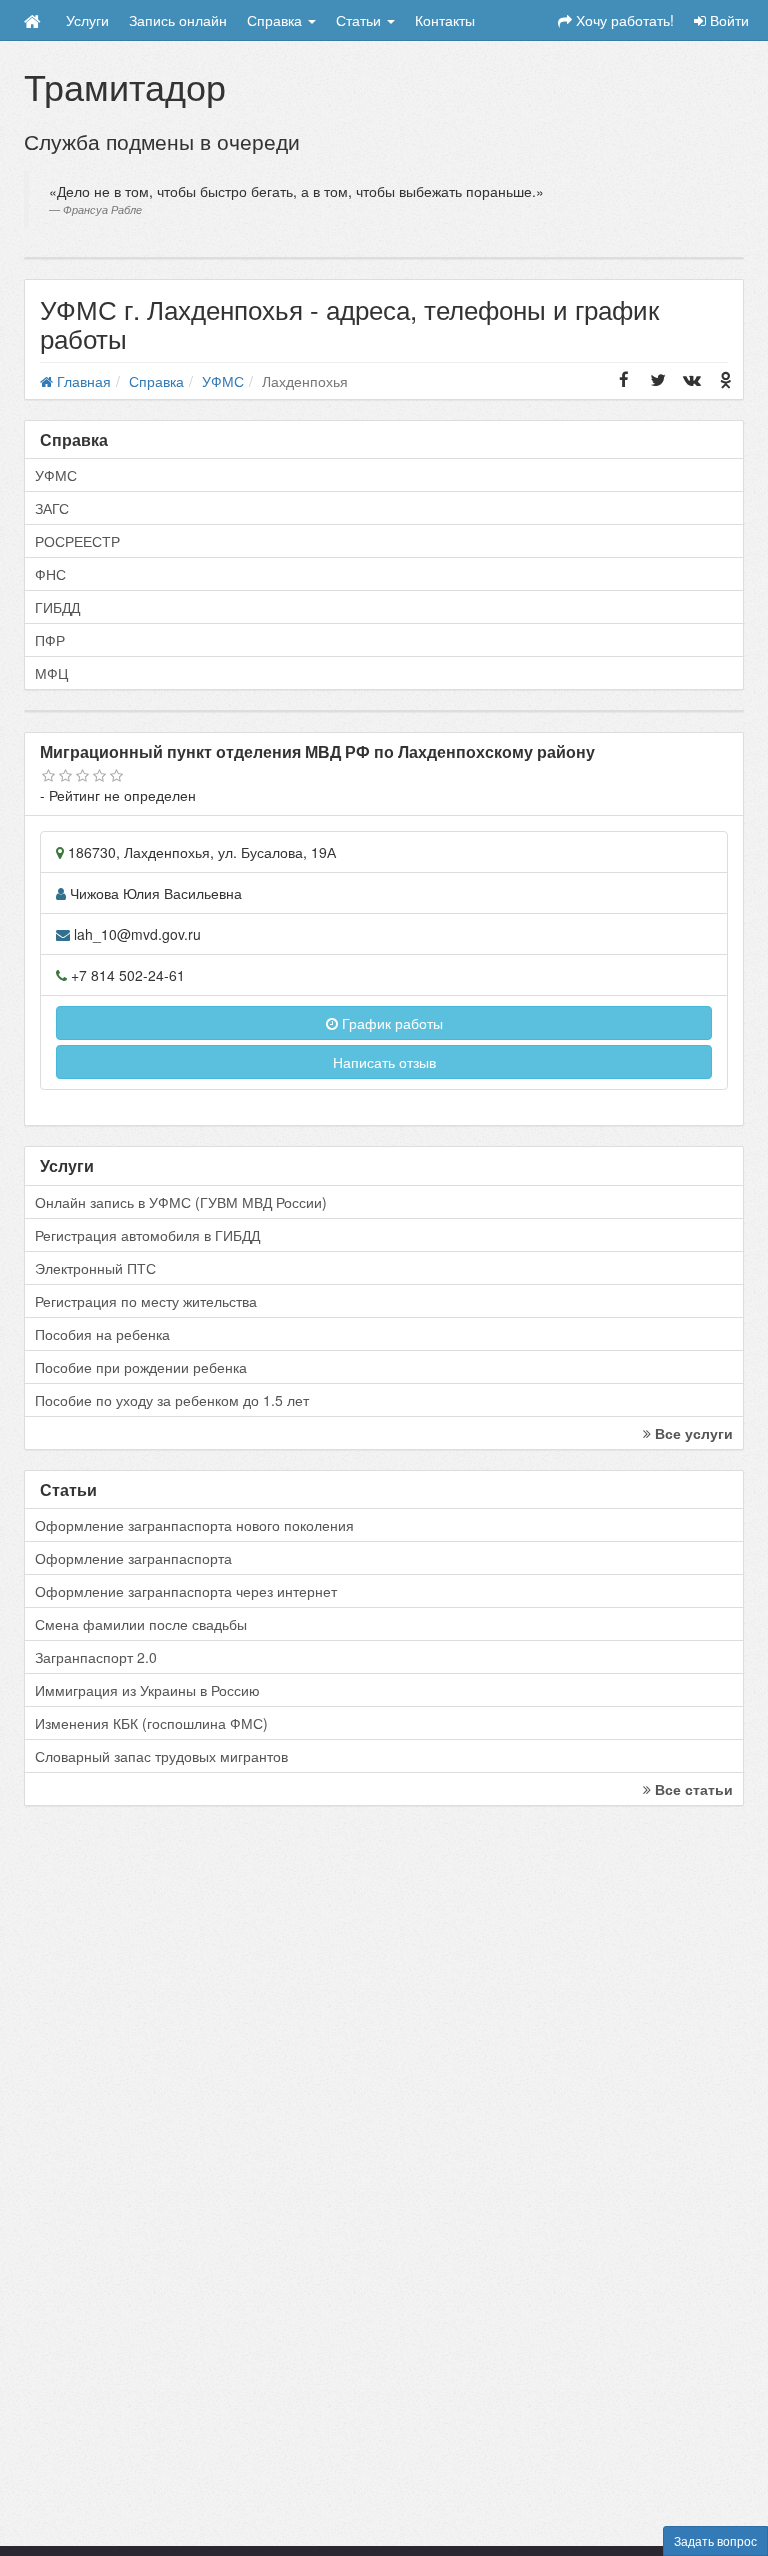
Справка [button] (276, 20)
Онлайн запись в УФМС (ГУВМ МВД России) (181, 1202)
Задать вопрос (715, 2540)
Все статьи (692, 1789)
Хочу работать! (623, 20)
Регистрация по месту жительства (146, 1301)
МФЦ (51, 673)
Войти (727, 20)
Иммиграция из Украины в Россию (147, 1690)
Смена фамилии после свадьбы (141, 1624)
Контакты (445, 20)
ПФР (50, 640)
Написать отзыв (384, 1062)
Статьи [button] (360, 20)
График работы (390, 1023)
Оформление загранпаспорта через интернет (186, 1591)
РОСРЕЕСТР (77, 541)
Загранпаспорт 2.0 (96, 1657)
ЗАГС (52, 508)
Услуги (87, 20)
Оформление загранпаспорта (133, 1558)
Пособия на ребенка (102, 1334)
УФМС (56, 475)
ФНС (50, 574)
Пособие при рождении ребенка (141, 1367)
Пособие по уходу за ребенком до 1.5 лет (172, 1400)
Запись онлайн (178, 20)
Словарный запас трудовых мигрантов (161, 1756)
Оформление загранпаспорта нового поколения (194, 1525)
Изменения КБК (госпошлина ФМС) (151, 1723)
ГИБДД (57, 607)
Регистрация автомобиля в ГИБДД (147, 1235)
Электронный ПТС (95, 1268)
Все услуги (692, 1433)
